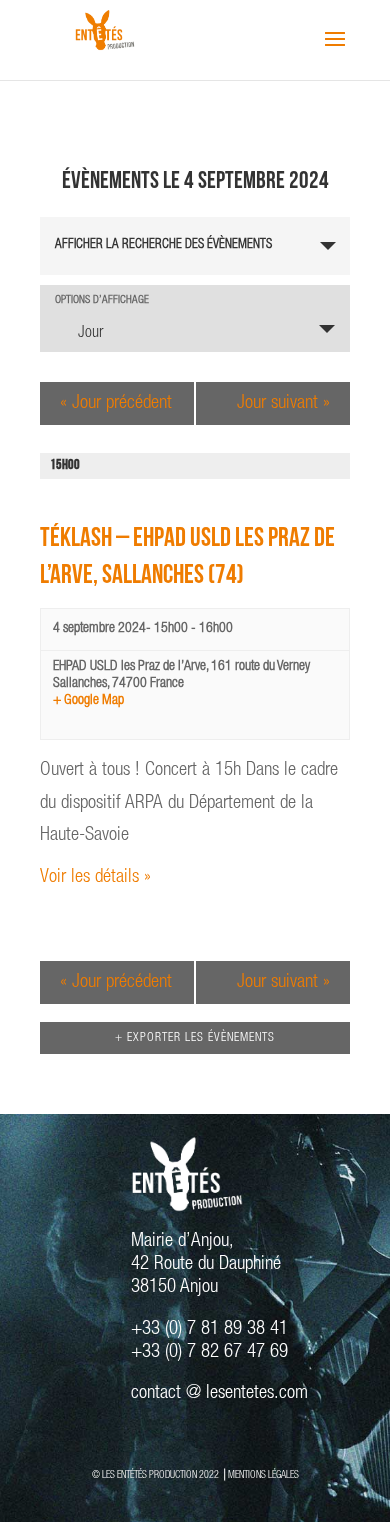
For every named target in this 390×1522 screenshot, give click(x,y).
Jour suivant (283, 403)
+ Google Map (88, 701)
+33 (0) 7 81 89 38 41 (209, 1329)
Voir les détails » (95, 877)
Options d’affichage (102, 300)
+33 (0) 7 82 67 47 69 (209, 1352)
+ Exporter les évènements (195, 1038)
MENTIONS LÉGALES (263, 1476)
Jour (90, 334)
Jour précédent (116, 403)
